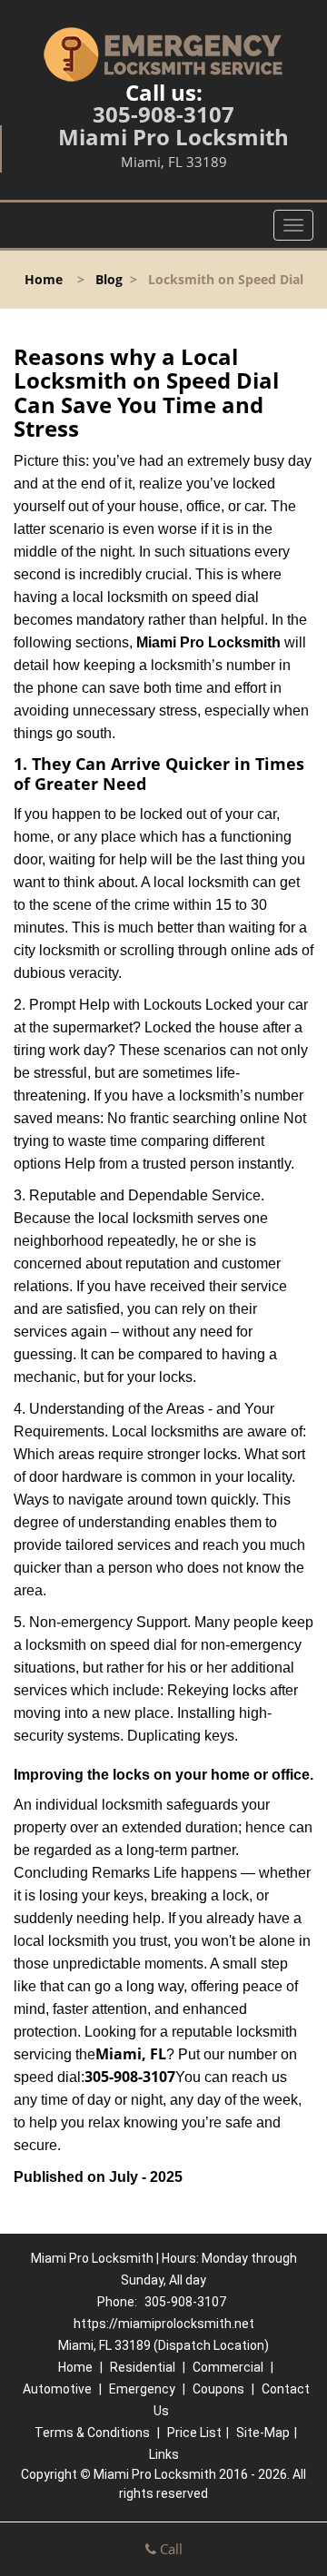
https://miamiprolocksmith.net (164, 2324)
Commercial (228, 2367)
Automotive (57, 2389)
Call (169, 2549)
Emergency (142, 2389)
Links (164, 2454)
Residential (143, 2367)
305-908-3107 (163, 114)
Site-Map (263, 2433)
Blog (109, 279)
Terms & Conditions (92, 2433)
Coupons (218, 2389)
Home (44, 279)
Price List (194, 2433)
